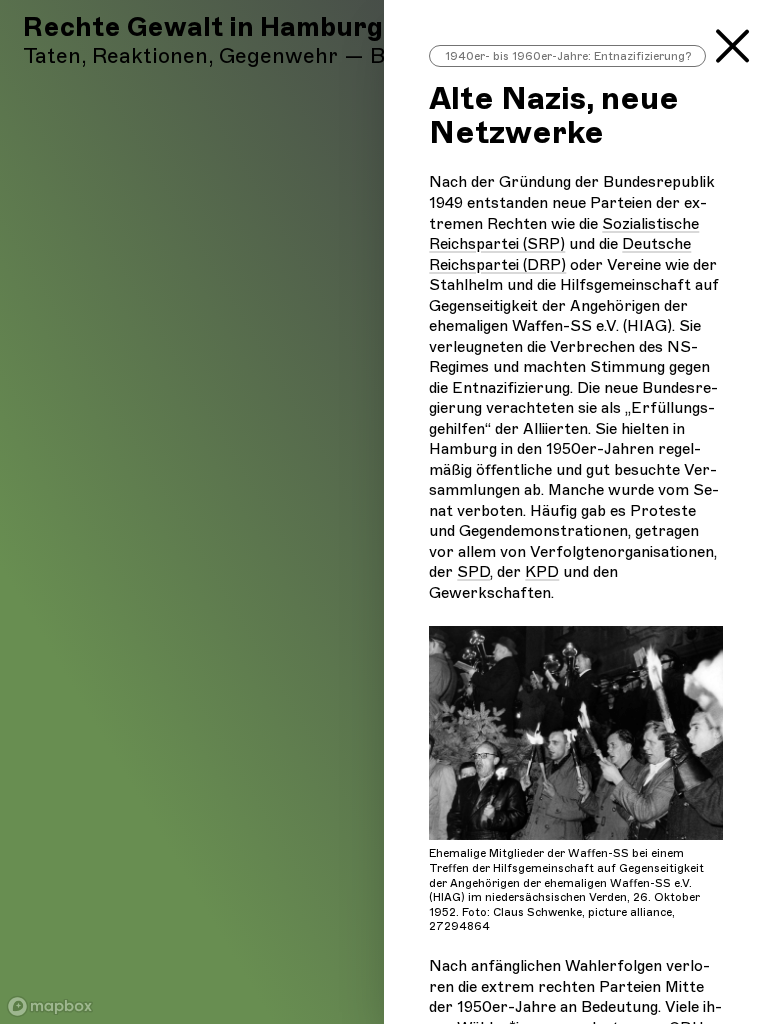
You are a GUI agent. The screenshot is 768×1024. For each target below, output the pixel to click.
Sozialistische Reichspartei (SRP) (564, 234)
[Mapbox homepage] (50, 1006)
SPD (473, 571)
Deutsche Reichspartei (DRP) (560, 254)
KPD (542, 571)
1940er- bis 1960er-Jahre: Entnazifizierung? (568, 56)
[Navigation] (732, 40)
